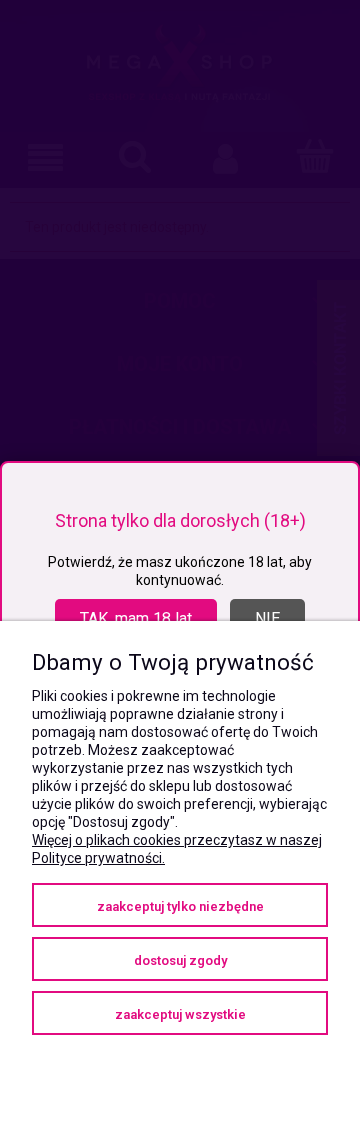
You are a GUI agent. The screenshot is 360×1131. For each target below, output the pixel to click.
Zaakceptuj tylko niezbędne (180, 906)
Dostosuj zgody (180, 960)
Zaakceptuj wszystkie (180, 1014)
